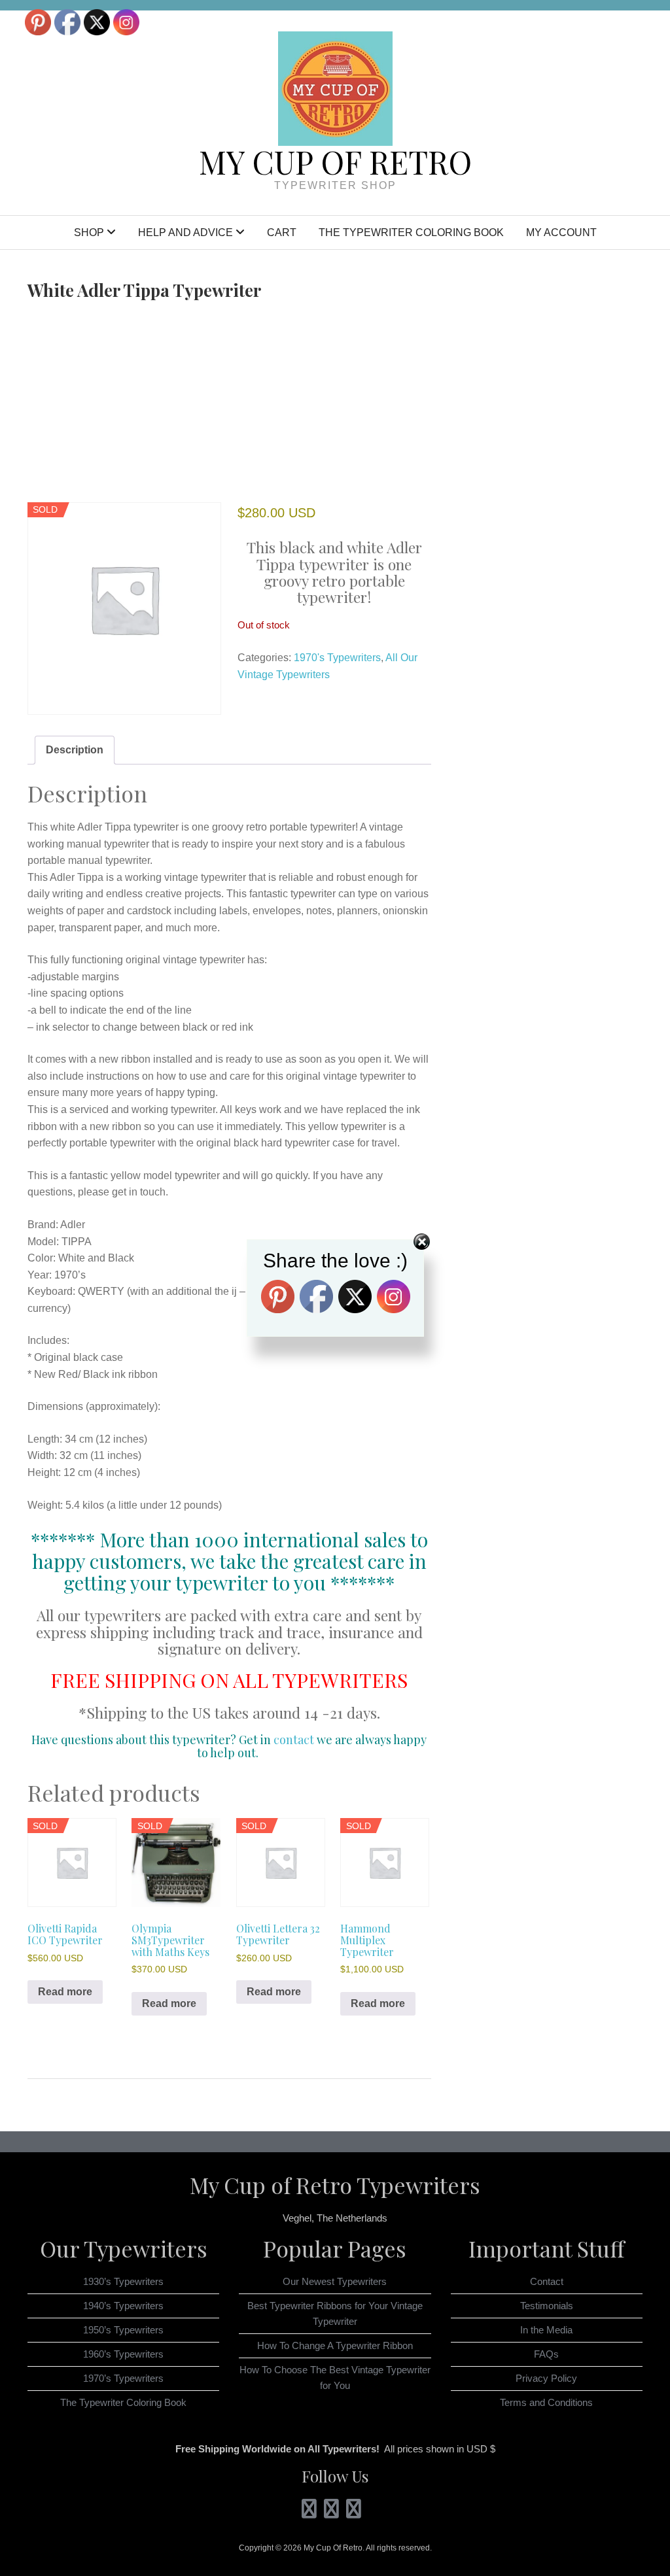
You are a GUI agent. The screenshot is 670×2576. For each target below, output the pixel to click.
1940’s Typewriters (123, 2306)
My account (561, 232)
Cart (282, 232)
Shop (89, 232)
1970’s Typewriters (123, 2378)
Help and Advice (185, 232)
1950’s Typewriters (123, 2330)
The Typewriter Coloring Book (411, 232)
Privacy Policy (546, 2378)
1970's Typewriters (337, 658)
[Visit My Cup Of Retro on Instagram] (309, 2512)
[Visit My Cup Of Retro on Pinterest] (331, 2512)
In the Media (546, 2330)
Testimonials (547, 2306)
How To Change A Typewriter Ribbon (335, 2345)
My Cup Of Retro (335, 162)
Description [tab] (75, 750)
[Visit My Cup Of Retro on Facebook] (354, 2512)
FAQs (546, 2354)
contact (294, 1740)
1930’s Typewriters (123, 2281)
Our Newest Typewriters (335, 2281)
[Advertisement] (229, 404)
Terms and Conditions (546, 2402)
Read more (65, 1992)
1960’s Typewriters (123, 2354)
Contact (547, 2281)
